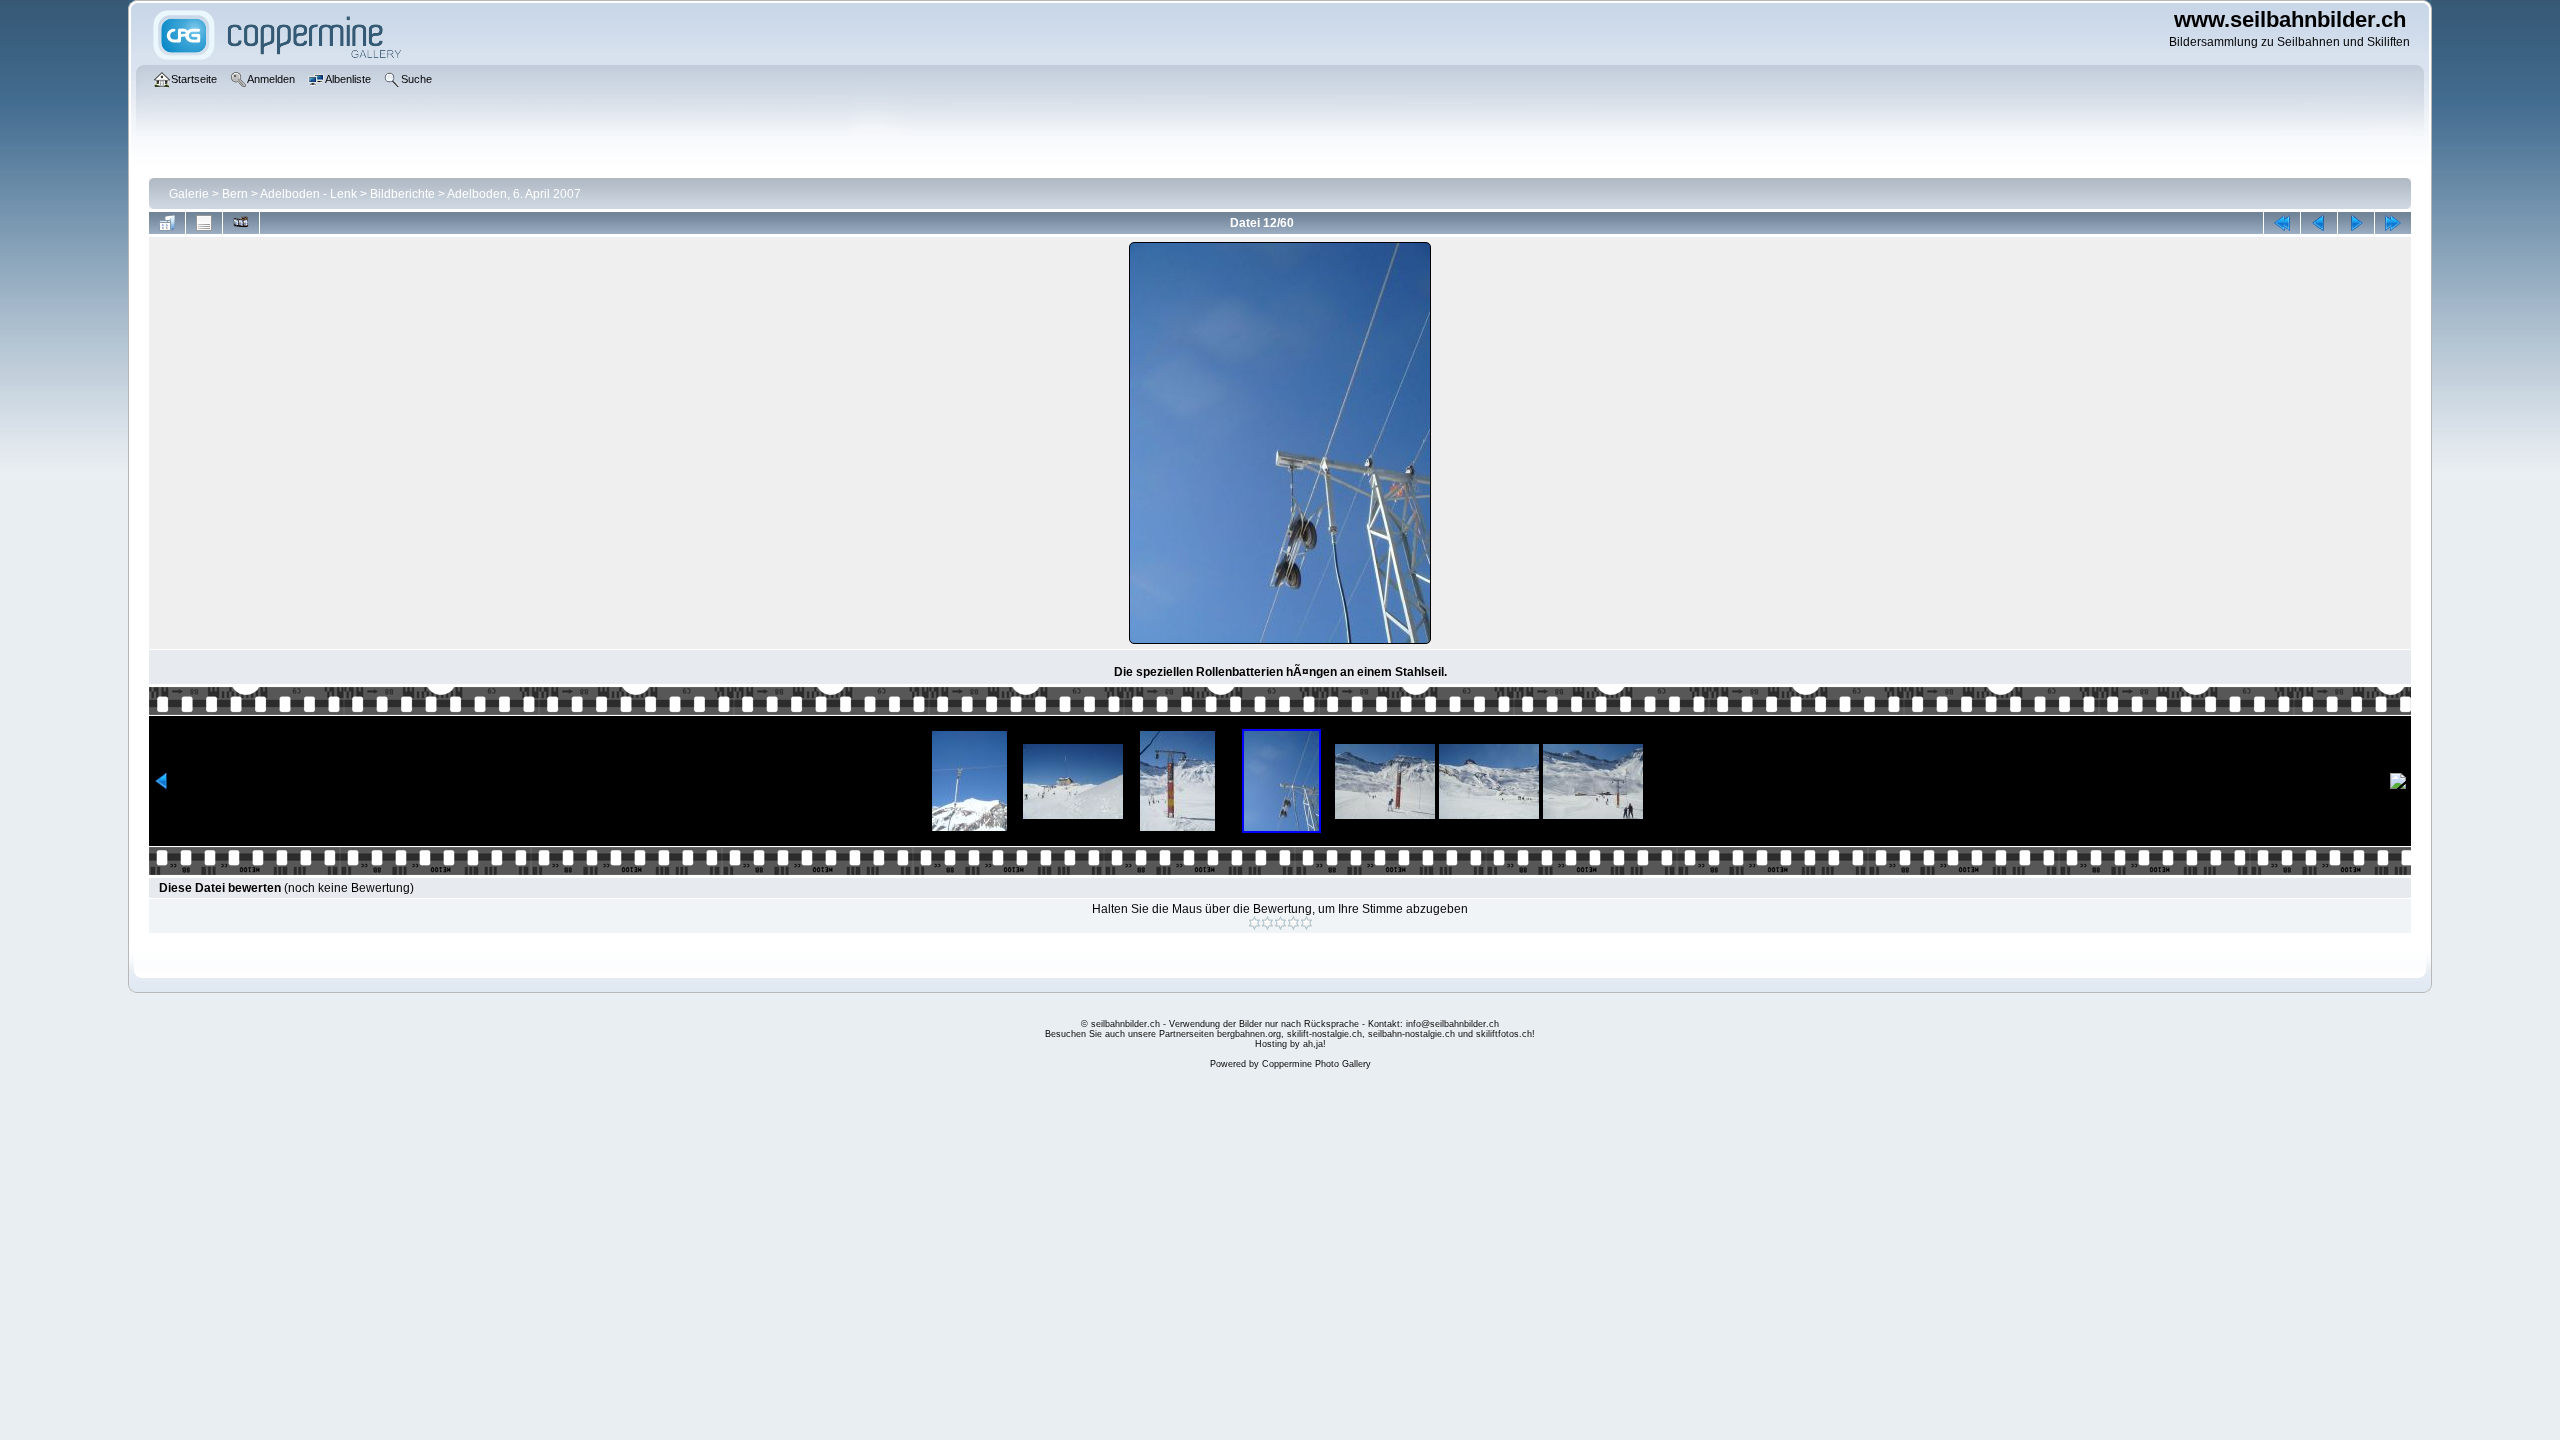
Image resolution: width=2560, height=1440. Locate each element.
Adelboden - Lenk (308, 194)
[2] (1267, 923)
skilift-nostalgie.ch (1324, 1034)
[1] (1254, 923)
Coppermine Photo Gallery (1316, 1064)
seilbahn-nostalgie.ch (1411, 1034)
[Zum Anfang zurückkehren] (2282, 223)
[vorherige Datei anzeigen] (2319, 223)
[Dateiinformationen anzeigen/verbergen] (204, 223)
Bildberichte (402, 194)
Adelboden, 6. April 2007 (514, 194)
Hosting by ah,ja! (1290, 1044)
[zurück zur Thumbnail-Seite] (167, 223)
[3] (1280, 923)
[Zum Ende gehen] (2393, 223)
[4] (1293, 923)
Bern (235, 194)
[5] (1306, 923)
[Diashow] (241, 223)
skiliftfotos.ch (1504, 1034)
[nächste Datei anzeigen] (2356, 223)
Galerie (189, 194)
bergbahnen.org (1249, 1034)
